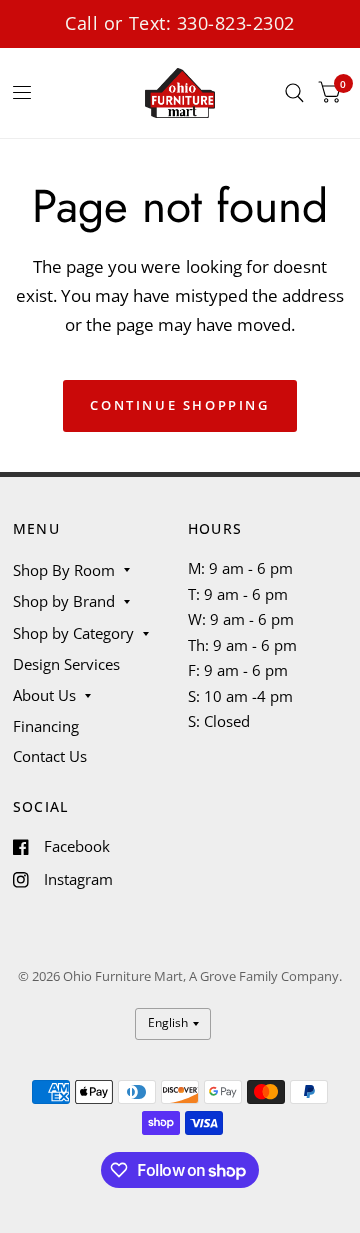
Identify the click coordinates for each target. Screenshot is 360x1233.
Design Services (66, 664)
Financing (46, 726)
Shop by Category (73, 633)
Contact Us (50, 756)
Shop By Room (64, 570)
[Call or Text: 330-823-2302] (180, 23)
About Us (44, 695)
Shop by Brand (64, 601)
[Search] (294, 93)
